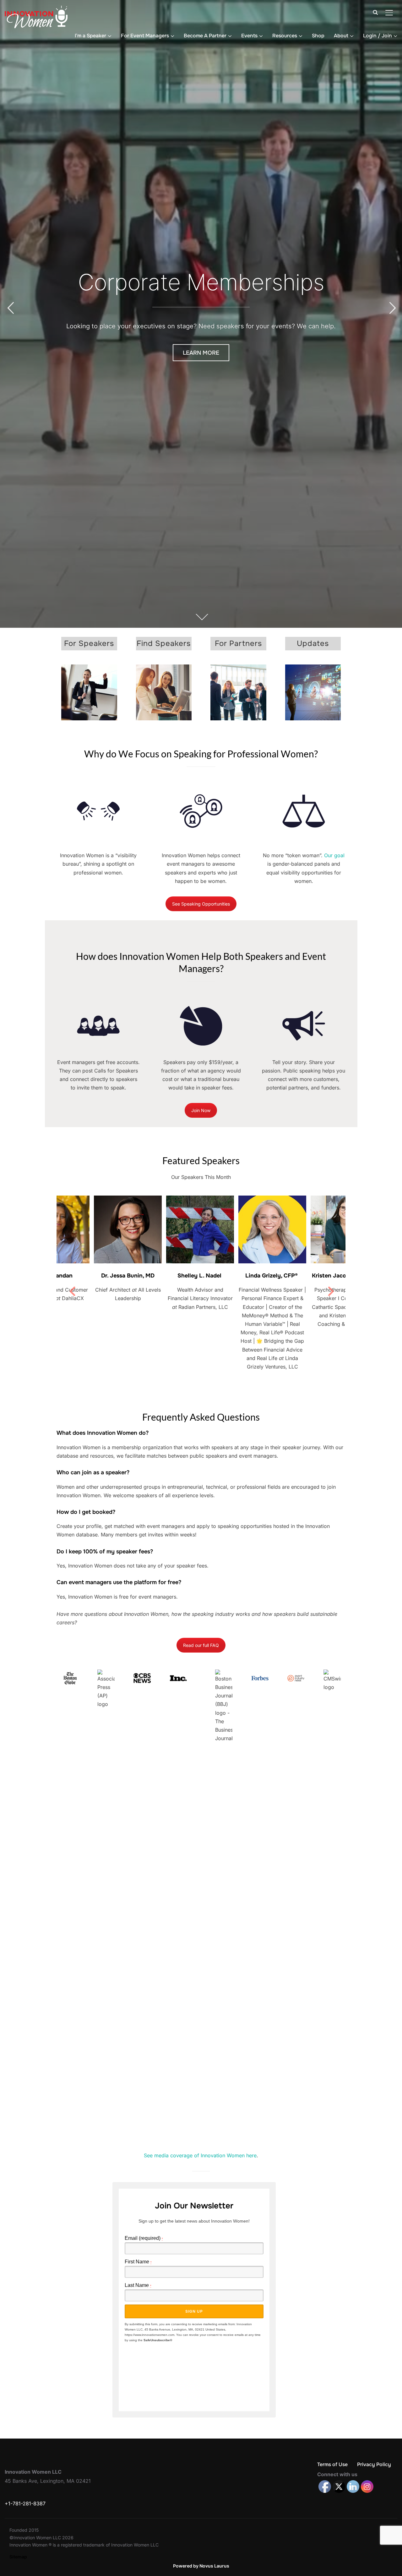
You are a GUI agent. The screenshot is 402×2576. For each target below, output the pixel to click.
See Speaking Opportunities (201, 904)
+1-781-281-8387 (25, 2503)
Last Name (138, 2285)
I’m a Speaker (90, 36)
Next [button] (330, 1293)
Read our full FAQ (201, 1645)
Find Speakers (164, 643)
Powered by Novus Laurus (201, 2566)
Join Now (201, 1110)
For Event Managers (145, 36)
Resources (285, 36)
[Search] (375, 12)
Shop (318, 36)
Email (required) (144, 2238)
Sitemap (18, 2557)
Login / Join (378, 36)
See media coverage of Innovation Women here (200, 2155)
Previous (10, 308)
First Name (138, 2262)
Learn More (201, 352)
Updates (313, 643)
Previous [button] (72, 1293)
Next (392, 308)
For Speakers (89, 643)
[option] (93, 1264)
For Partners (238, 643)
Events (249, 36)
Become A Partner (205, 36)
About (341, 36)
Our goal (334, 855)
